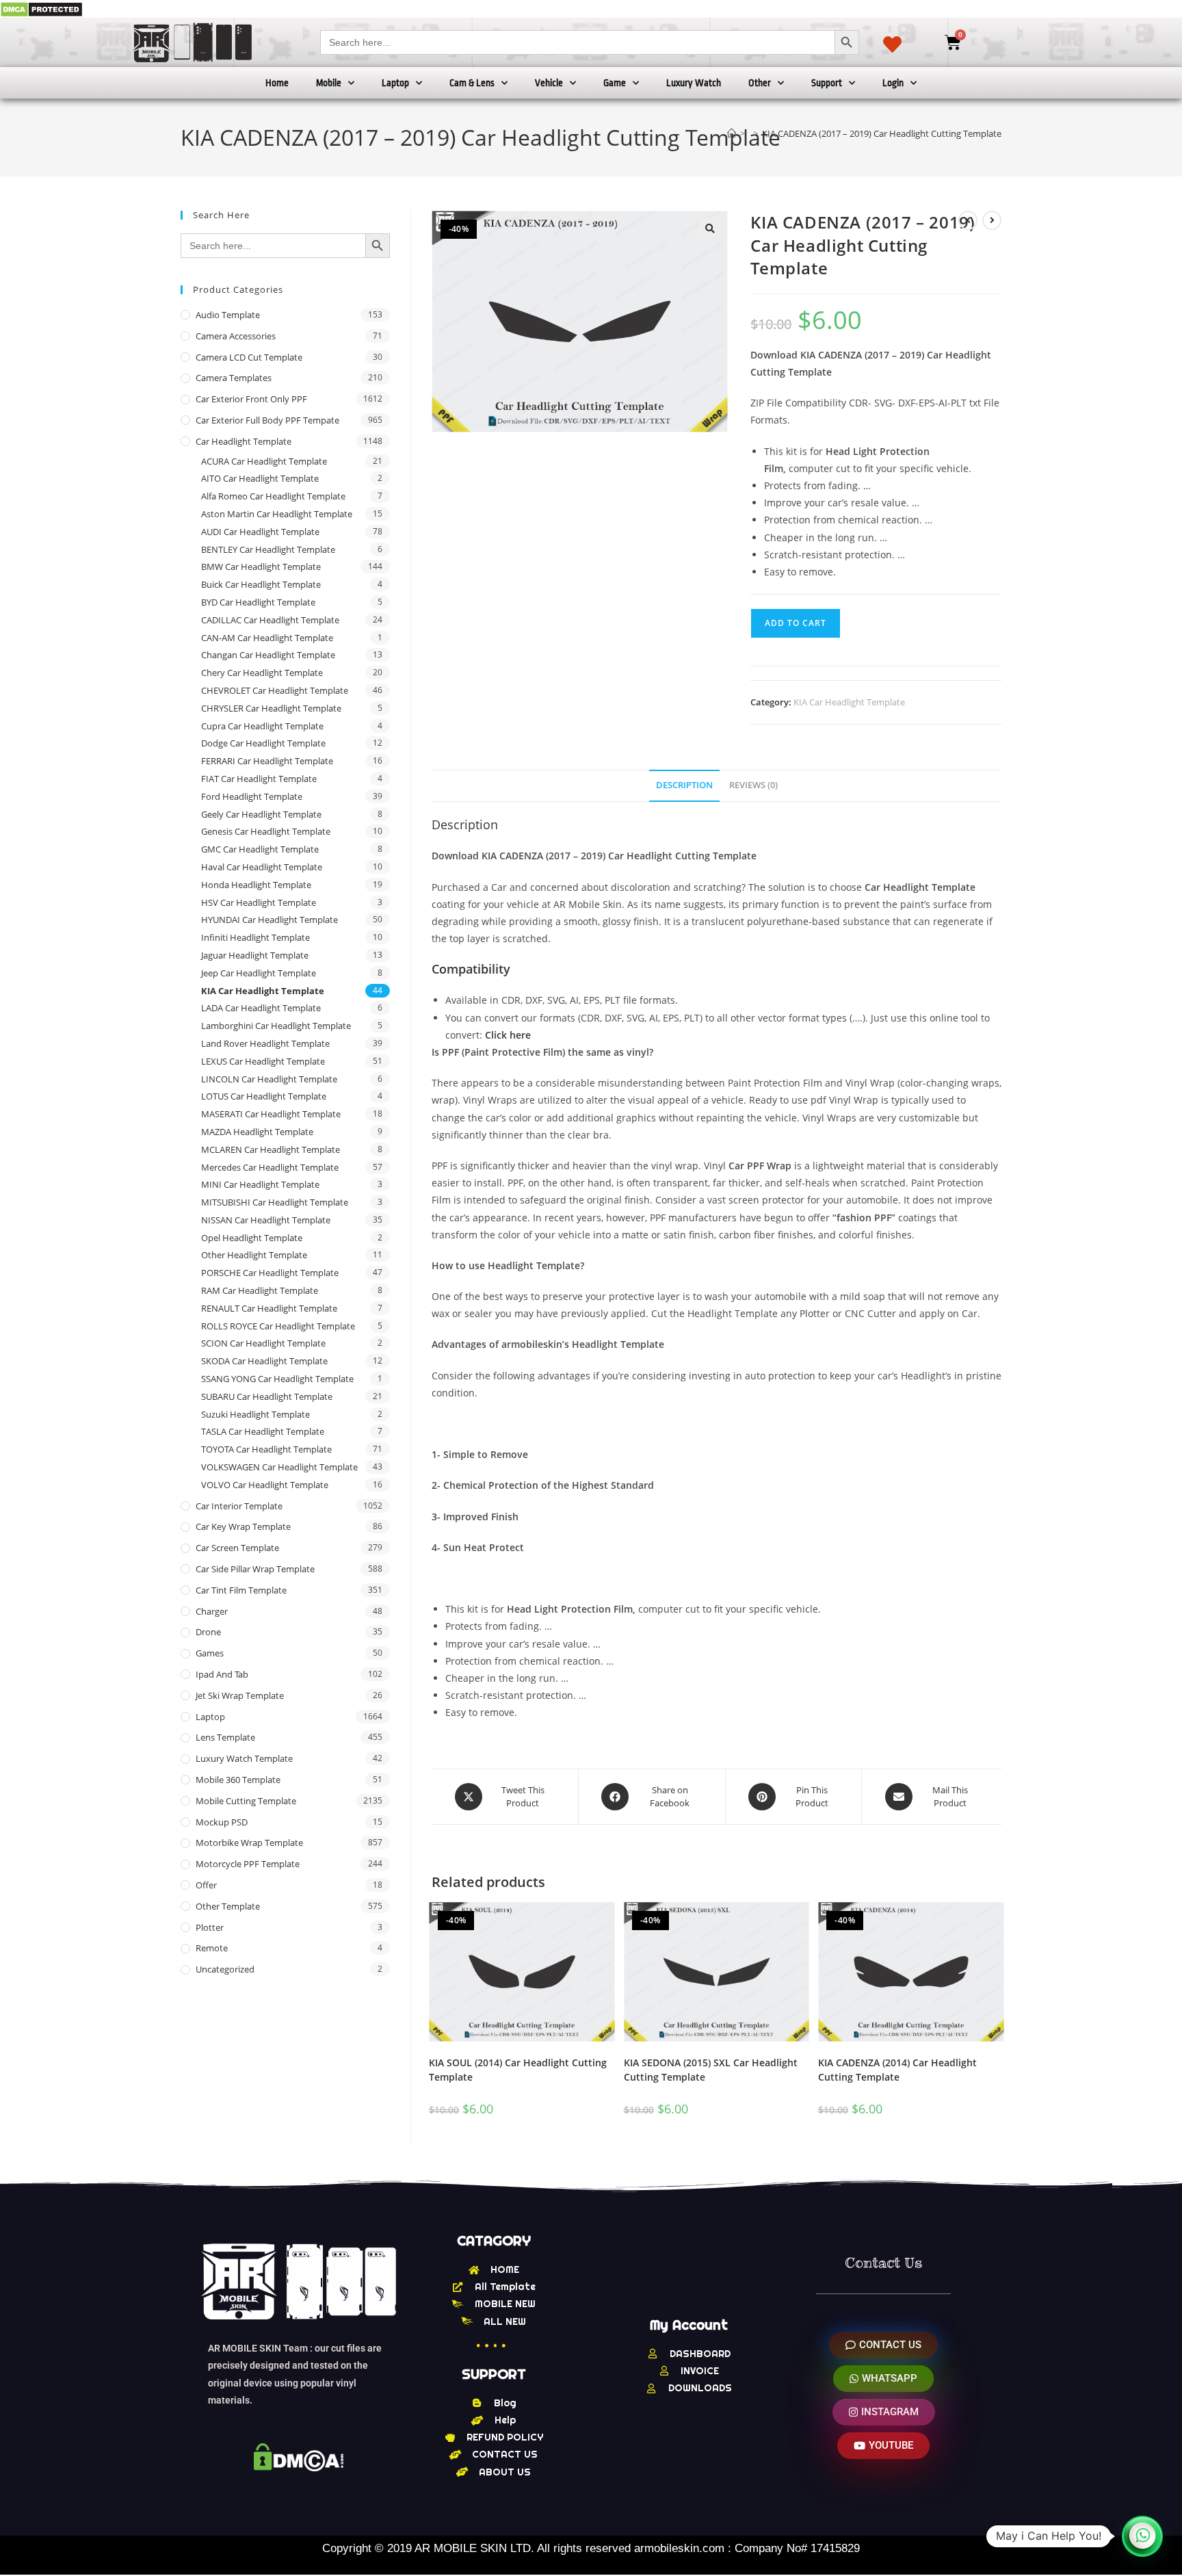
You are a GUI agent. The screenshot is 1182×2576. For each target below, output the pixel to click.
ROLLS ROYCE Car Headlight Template (278, 1326)
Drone (208, 1632)
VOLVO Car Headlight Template (265, 1485)
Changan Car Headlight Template (268, 655)
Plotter (210, 1927)
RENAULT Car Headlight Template (269, 1308)
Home (277, 83)
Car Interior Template (239, 1506)
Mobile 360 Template (238, 1780)
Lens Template (225, 1737)
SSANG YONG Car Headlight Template (277, 1379)
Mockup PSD (222, 1822)
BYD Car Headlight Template (258, 602)
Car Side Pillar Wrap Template (255, 1569)
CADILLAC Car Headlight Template (270, 620)
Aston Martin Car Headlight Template (277, 514)
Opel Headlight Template (252, 1238)
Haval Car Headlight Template (262, 867)
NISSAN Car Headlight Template (266, 1220)
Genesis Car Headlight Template (266, 831)
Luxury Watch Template (244, 1758)
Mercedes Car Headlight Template (270, 1167)
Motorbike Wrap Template (249, 1843)
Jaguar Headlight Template (255, 955)
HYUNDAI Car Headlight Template (270, 920)
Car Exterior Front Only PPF (251, 399)
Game (615, 83)
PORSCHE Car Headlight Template (270, 1273)
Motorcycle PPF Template (248, 1864)
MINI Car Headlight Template (260, 1184)
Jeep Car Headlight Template (259, 973)
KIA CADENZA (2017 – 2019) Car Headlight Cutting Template (882, 133)
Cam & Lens (472, 83)
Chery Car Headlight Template (262, 673)
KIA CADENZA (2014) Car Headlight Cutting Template (897, 2070)
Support (827, 83)
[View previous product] (968, 220)
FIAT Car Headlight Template (259, 779)
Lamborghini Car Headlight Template (276, 1026)
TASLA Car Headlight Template (263, 1431)
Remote (212, 1948)
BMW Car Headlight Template (261, 567)
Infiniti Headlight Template (255, 937)
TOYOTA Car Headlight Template (266, 1449)
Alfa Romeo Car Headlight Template (273, 496)
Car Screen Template (237, 1548)
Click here (508, 1035)
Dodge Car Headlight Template (263, 743)
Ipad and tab (222, 1674)
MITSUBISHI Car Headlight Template (275, 1202)
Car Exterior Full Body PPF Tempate (267, 420)
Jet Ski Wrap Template (240, 1695)
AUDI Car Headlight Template (260, 532)
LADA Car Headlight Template (261, 1008)
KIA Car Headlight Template (849, 702)
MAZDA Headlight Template (257, 1132)
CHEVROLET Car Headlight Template (275, 690)
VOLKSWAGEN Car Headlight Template (279, 1467)
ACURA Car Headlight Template (264, 461)
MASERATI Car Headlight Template (271, 1114)
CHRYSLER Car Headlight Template (271, 708)
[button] (710, 229)
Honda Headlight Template (256, 885)
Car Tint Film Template (241, 1590)
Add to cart (796, 623)
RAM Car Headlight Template (260, 1290)
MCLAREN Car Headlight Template (271, 1149)
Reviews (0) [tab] (753, 785)
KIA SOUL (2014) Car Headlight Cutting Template (518, 2070)
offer (206, 1885)
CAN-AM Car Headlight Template (267, 638)
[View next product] (992, 220)
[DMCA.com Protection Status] (41, 9)
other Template (228, 1906)
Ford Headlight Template (252, 796)
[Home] (732, 133)
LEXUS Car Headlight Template (263, 1061)
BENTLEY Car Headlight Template (268, 549)
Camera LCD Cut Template (249, 357)
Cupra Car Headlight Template (262, 726)
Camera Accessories (236, 336)
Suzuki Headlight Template (255, 1414)
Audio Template (228, 315)
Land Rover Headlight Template (265, 1043)
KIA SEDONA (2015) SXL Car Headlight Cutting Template (711, 2070)
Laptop (395, 83)
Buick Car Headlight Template (261, 584)
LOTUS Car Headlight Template (264, 1096)
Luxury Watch (694, 83)
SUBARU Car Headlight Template (267, 1396)
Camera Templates (234, 378)
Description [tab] (684, 785)
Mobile (329, 83)
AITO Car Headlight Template (260, 478)
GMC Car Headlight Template (260, 849)
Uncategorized (225, 1969)
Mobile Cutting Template (246, 1801)
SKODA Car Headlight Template (264, 1361)
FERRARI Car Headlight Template (267, 761)
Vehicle (549, 83)
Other (760, 83)
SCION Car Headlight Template (263, 1343)
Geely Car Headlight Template (261, 814)
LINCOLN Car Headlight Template (269, 1079)
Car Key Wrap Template (243, 1526)
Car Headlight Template (244, 441)
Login (893, 83)
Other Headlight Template (254, 1255)
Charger (212, 1611)
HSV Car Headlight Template (259, 902)
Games (210, 1653)
